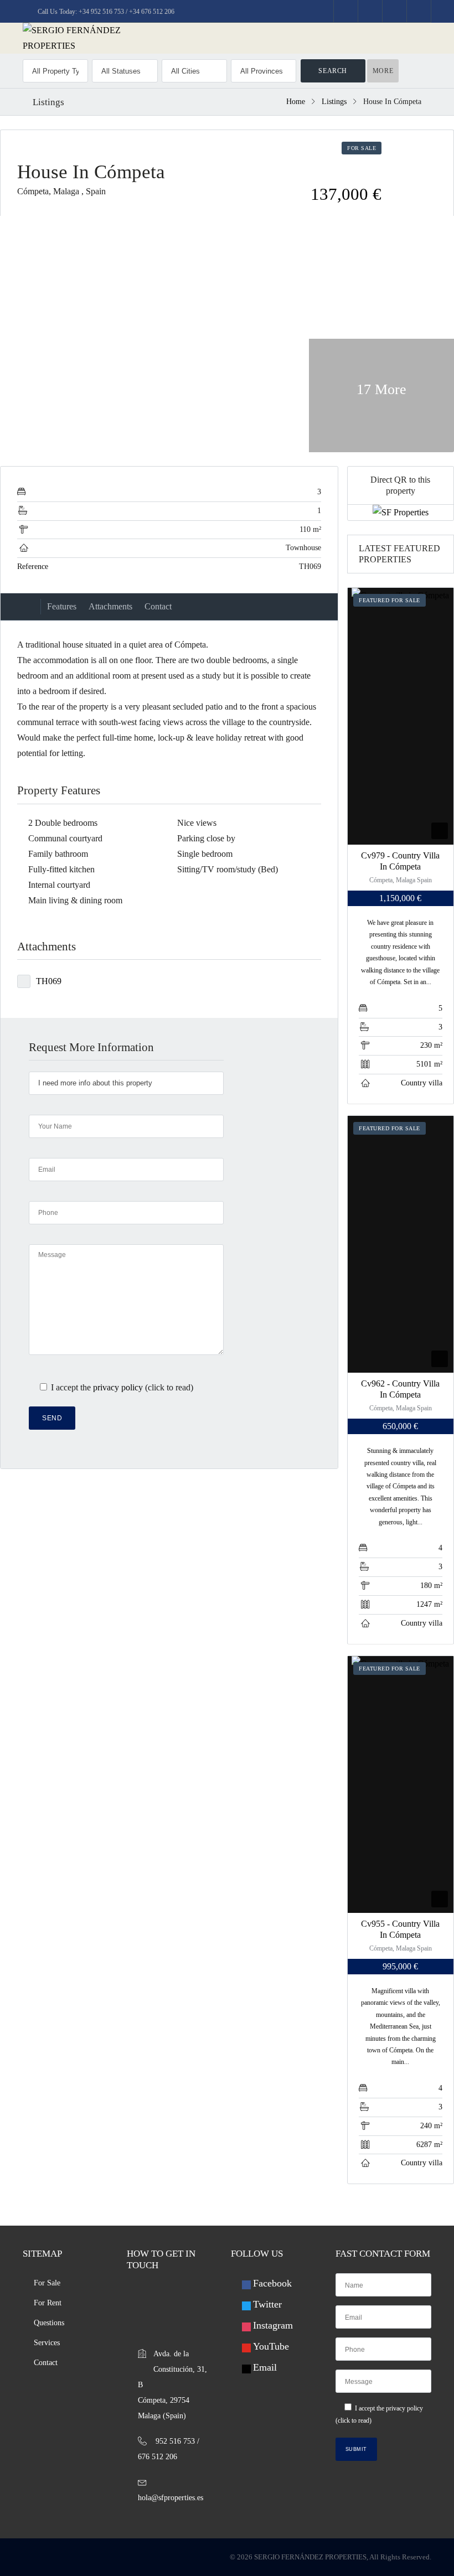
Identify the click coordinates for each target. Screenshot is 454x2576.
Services (47, 2343)
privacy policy (118, 1387)
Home (296, 102)
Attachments (110, 606)
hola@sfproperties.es (171, 2498)
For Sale (47, 2283)
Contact (158, 606)
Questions (49, 2323)
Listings (334, 102)
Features (62, 606)
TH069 (49, 981)
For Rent (48, 2303)
